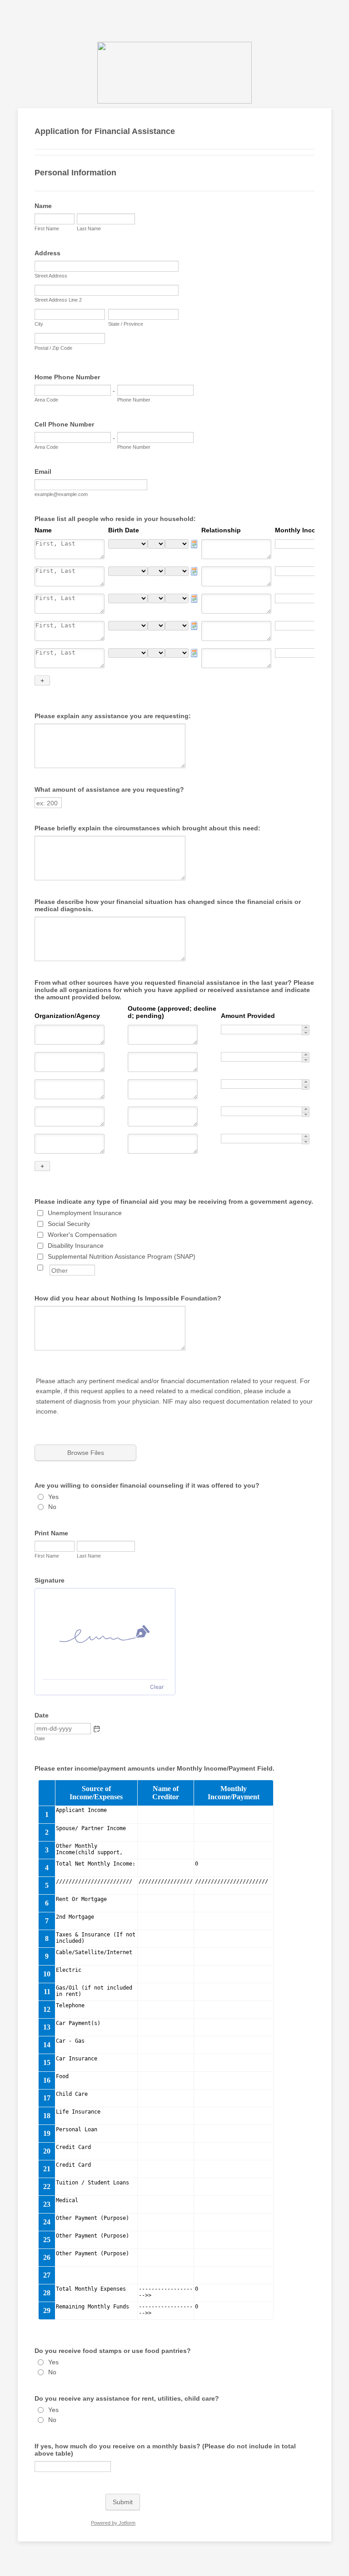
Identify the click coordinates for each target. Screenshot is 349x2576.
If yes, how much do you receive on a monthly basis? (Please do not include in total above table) (165, 2450)
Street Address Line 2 (58, 300)
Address (47, 253)
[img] (105, 1634)
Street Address (51, 276)
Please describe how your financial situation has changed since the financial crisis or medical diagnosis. (168, 905)
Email (43, 472)
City (39, 324)
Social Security (69, 1224)
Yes (53, 1497)
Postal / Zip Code (53, 348)
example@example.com (61, 494)
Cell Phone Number (64, 424)
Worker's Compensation (82, 1235)
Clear (157, 1687)
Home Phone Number (67, 377)
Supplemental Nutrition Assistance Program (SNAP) (122, 1256)
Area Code (46, 400)
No (52, 1507)
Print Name (51, 1533)
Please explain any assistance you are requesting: (113, 716)
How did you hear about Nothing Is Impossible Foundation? (128, 1298)
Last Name (89, 228)
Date (40, 1738)
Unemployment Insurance (85, 1213)
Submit (123, 2502)
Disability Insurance (76, 1246)
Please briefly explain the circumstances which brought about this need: (147, 828)
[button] (97, 1729)
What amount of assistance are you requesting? (109, 789)
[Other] (49, 1267)
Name (43, 206)
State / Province (126, 324)
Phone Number (134, 400)
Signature (50, 1580)
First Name (47, 228)
